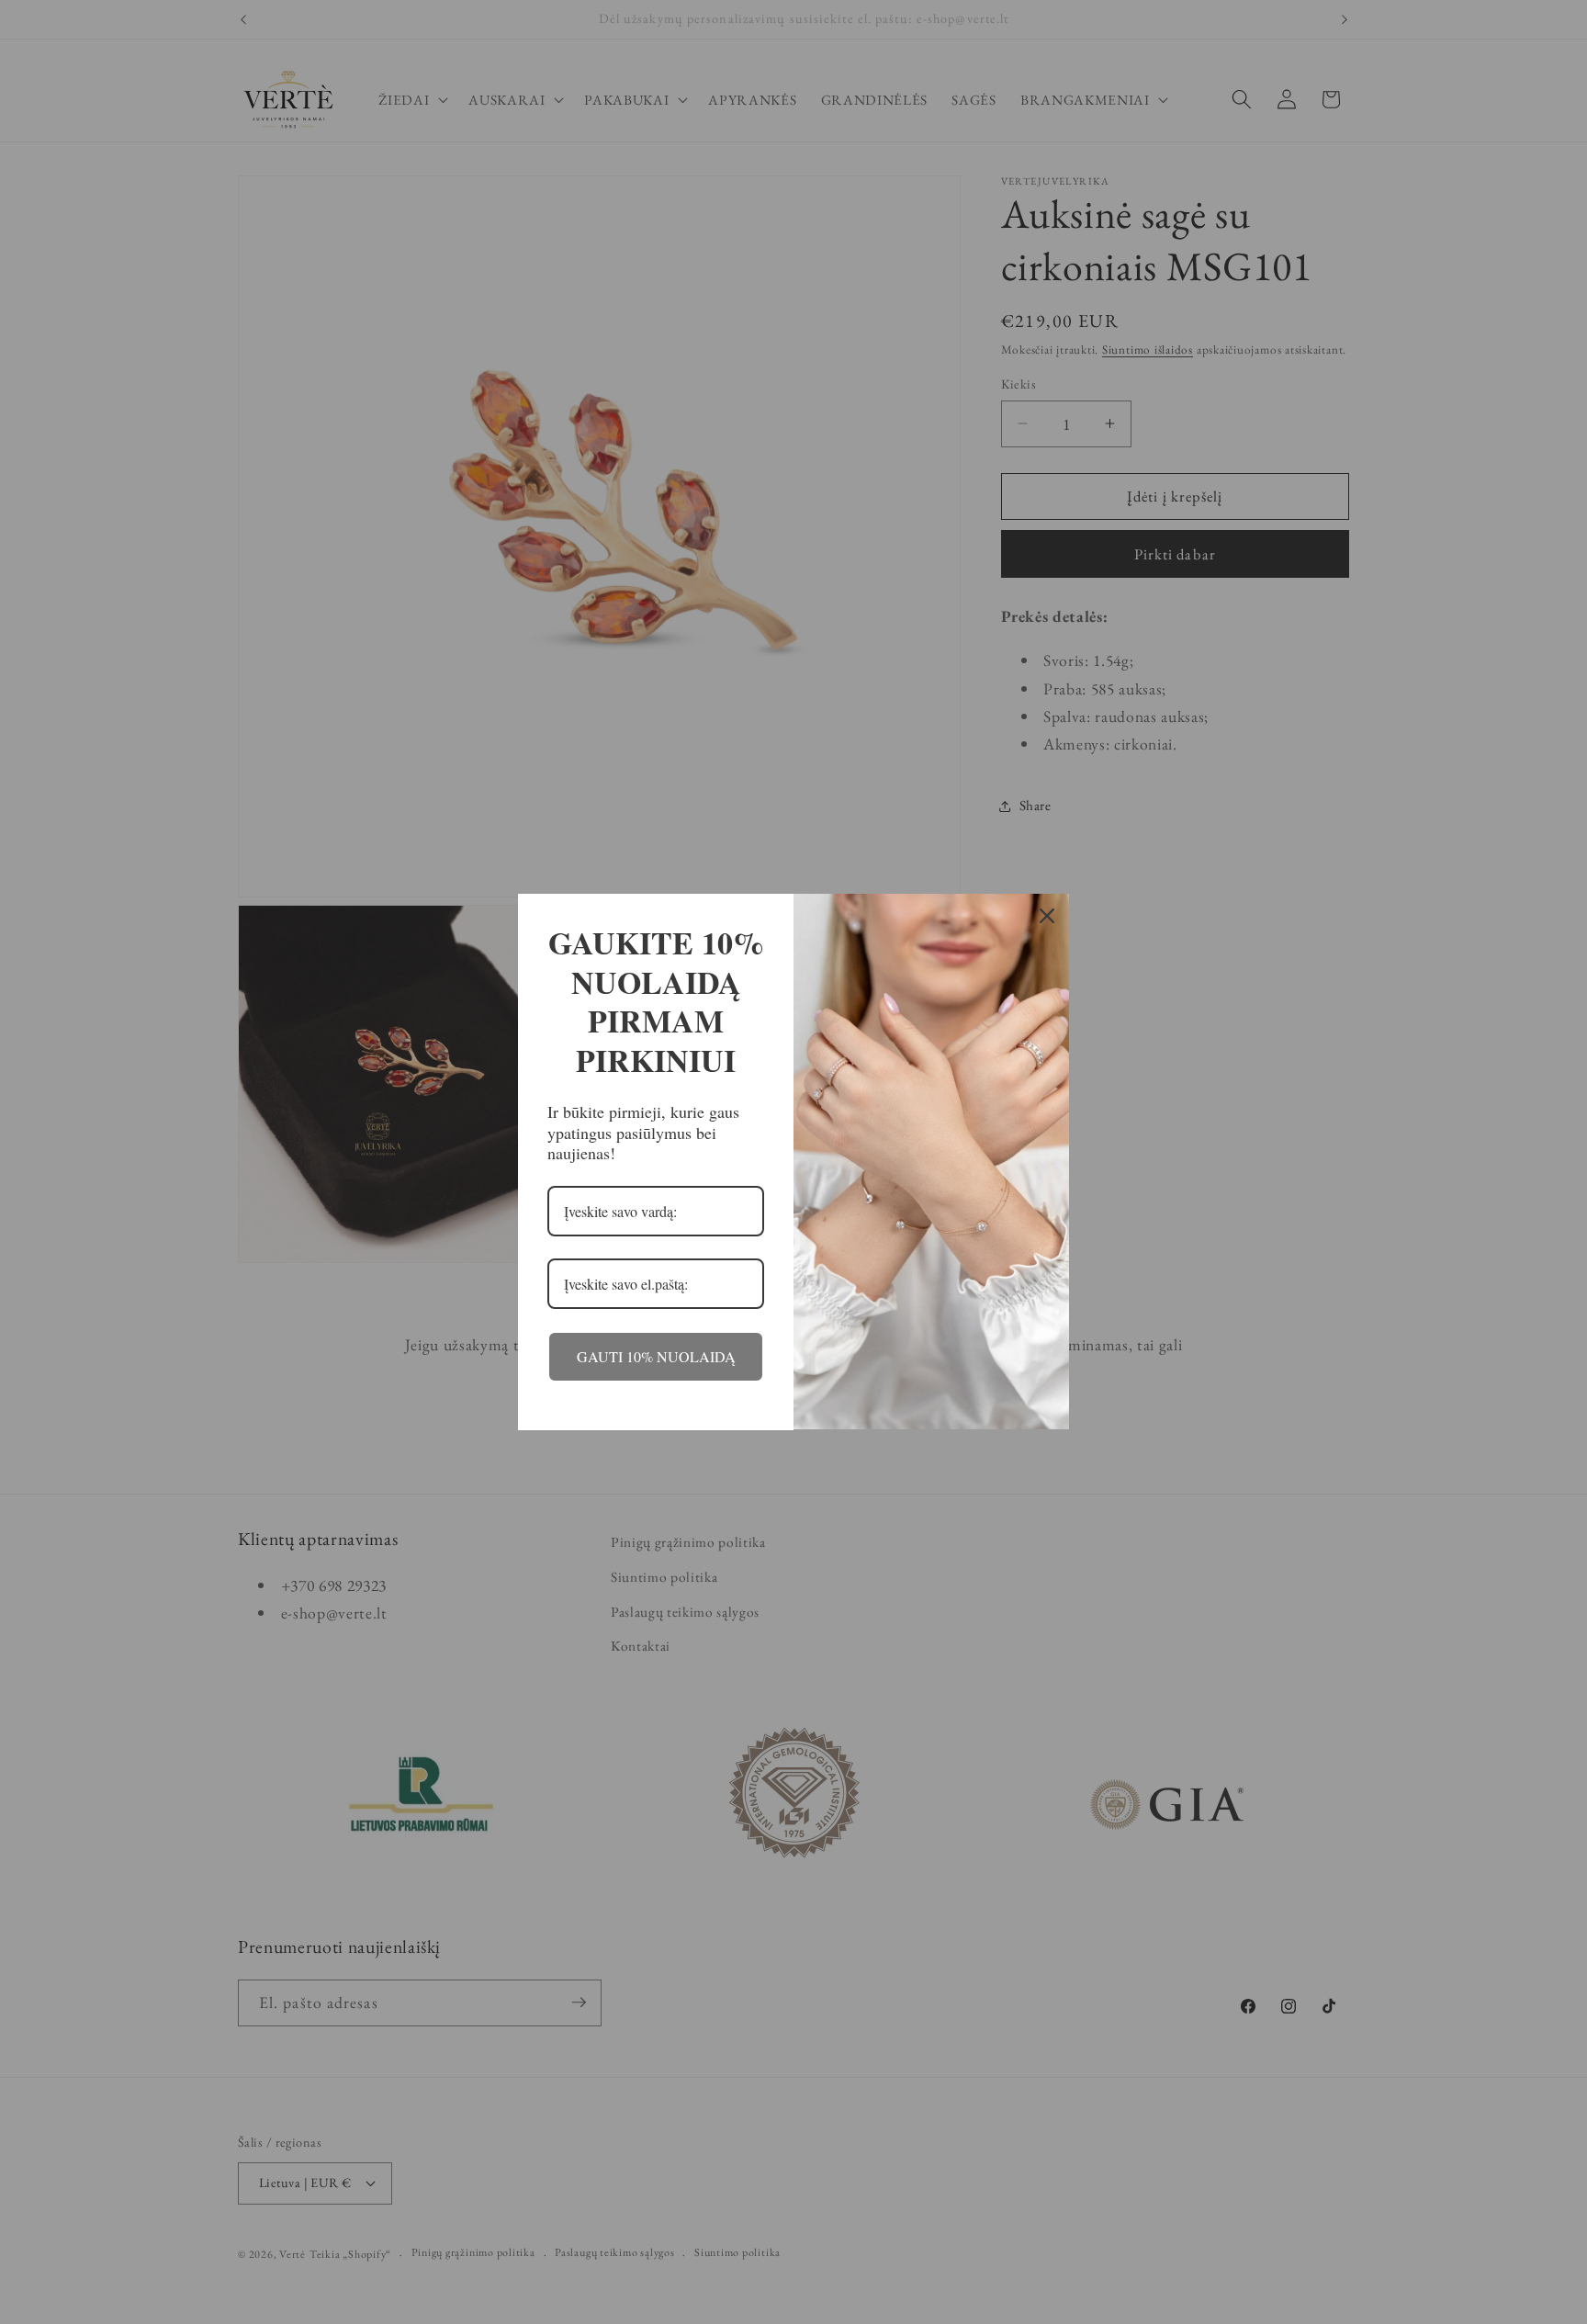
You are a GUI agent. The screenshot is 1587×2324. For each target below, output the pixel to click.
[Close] (1047, 916)
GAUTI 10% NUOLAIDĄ (656, 1356)
